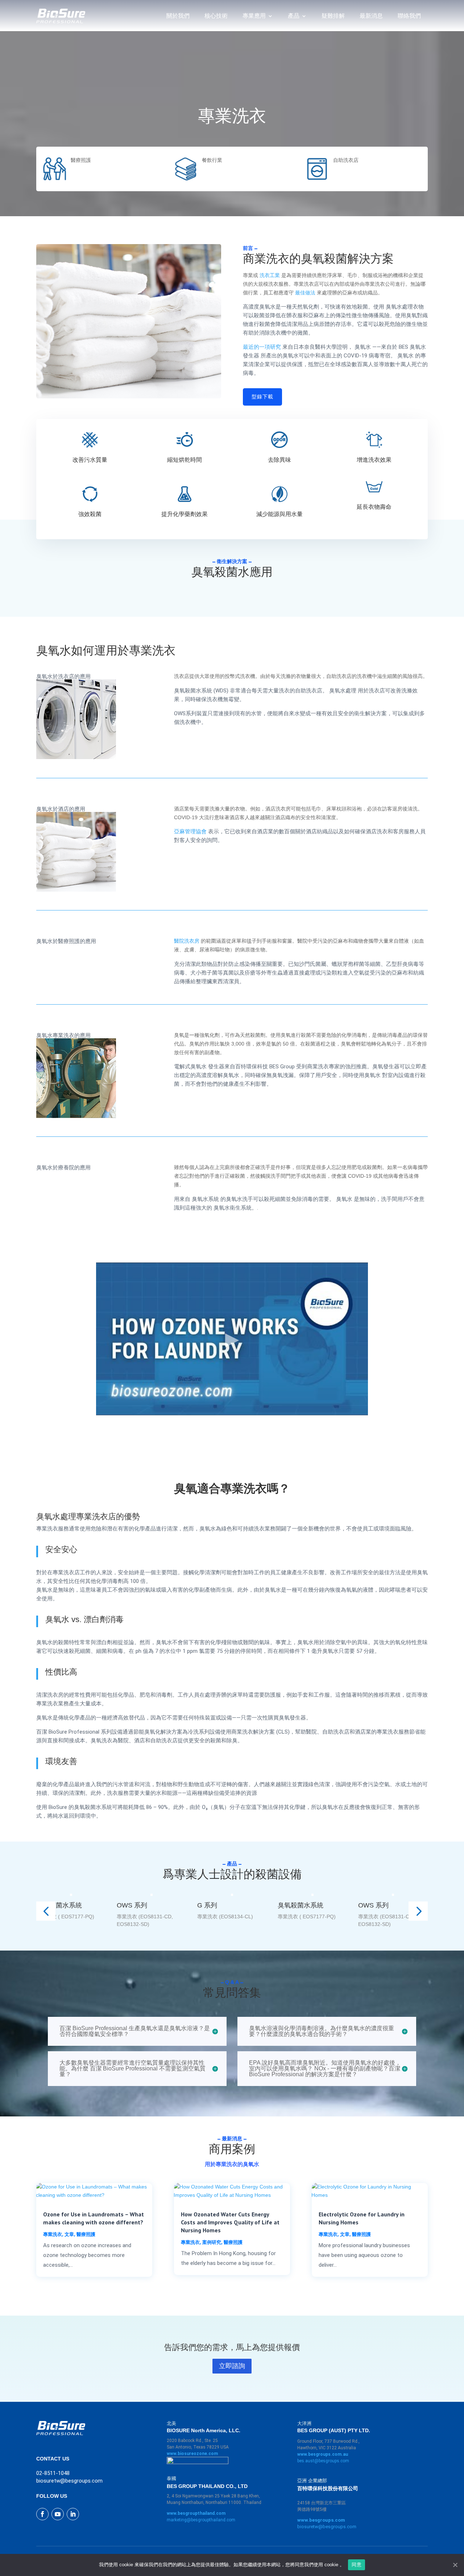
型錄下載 (262, 397)
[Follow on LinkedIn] (73, 2514)
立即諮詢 (232, 2366)
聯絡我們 (409, 16)
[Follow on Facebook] (42, 2514)
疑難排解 (333, 16)
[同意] (455, 2565)
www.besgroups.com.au (323, 2454)
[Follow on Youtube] (58, 2514)
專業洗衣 (53, 2234)
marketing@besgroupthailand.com (201, 2520)
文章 (69, 2234)
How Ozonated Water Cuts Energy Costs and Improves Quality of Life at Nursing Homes (230, 2222)
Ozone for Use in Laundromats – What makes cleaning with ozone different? (94, 2218)
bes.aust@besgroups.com (323, 2461)
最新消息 (371, 16)
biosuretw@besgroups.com (327, 2527)
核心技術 (216, 16)
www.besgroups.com (321, 2520)
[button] (46, 1911)
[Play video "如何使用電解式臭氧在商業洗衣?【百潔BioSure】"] (232, 1339)
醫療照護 (86, 2234)
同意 (357, 2564)
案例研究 (212, 2242)
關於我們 (178, 16)
